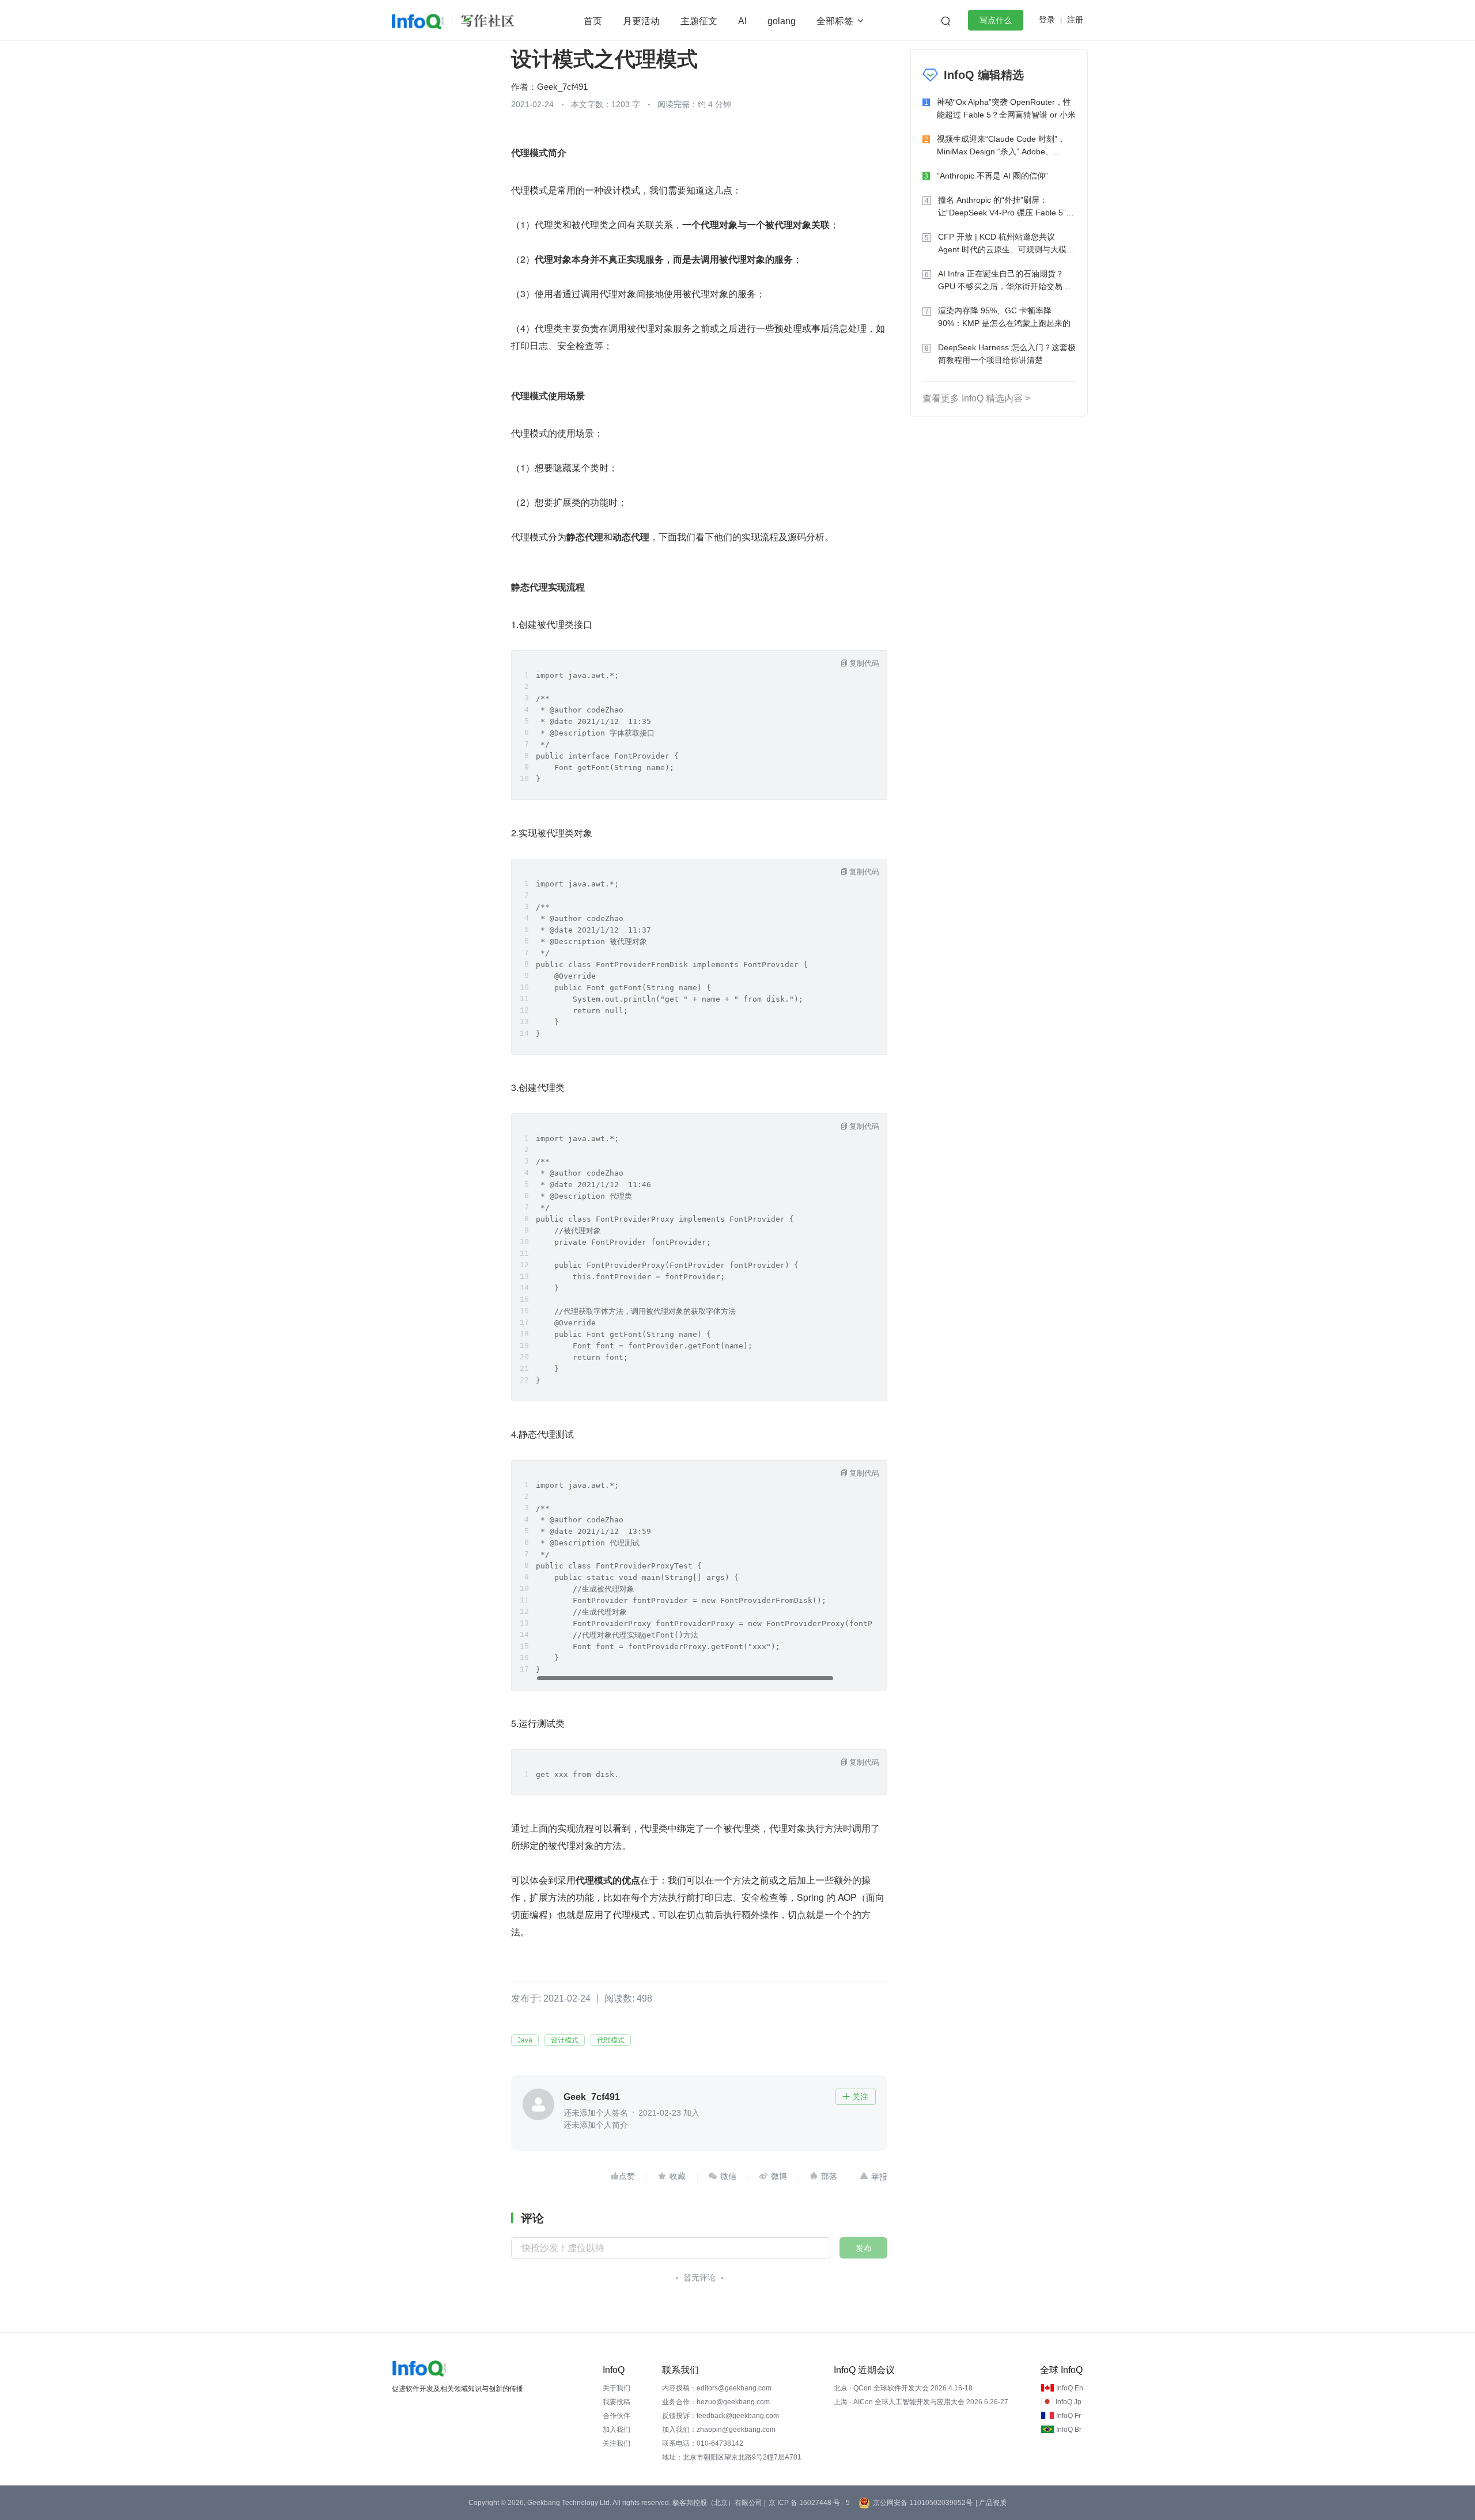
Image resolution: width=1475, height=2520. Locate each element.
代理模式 (611, 2040)
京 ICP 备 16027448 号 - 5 (809, 2503)
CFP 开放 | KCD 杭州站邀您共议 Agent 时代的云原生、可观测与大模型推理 (1006, 244)
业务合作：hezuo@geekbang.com (716, 2402)
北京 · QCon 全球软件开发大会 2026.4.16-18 (903, 2388)
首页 (593, 21)
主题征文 (699, 21)
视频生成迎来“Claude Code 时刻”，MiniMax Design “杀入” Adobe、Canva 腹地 (1001, 146)
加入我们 (617, 2430)
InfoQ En (1070, 2388)
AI (742, 21)
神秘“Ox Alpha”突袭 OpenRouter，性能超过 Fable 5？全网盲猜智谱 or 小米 (1006, 108)
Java (525, 2040)
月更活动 (641, 21)
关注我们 (617, 2443)
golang (782, 21)
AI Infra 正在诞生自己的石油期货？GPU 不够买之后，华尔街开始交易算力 (1004, 281)
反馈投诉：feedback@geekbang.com (721, 2416)
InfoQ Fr (1069, 2416)
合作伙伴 (617, 2416)
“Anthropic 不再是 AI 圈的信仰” (992, 176)
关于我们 (617, 2388)
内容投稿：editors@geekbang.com (717, 2388)
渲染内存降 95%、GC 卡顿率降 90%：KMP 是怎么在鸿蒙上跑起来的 (1004, 317)
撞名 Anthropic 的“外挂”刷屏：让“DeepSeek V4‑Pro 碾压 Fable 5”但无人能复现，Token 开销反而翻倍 (1006, 207)
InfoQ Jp (1069, 2402)
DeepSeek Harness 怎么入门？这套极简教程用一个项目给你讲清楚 (1007, 354)
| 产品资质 (991, 2503)
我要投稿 (617, 2402)
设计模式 (565, 2040)
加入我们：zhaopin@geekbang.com (719, 2430)
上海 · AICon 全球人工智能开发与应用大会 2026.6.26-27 (921, 2402)
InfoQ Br (1069, 2430)
